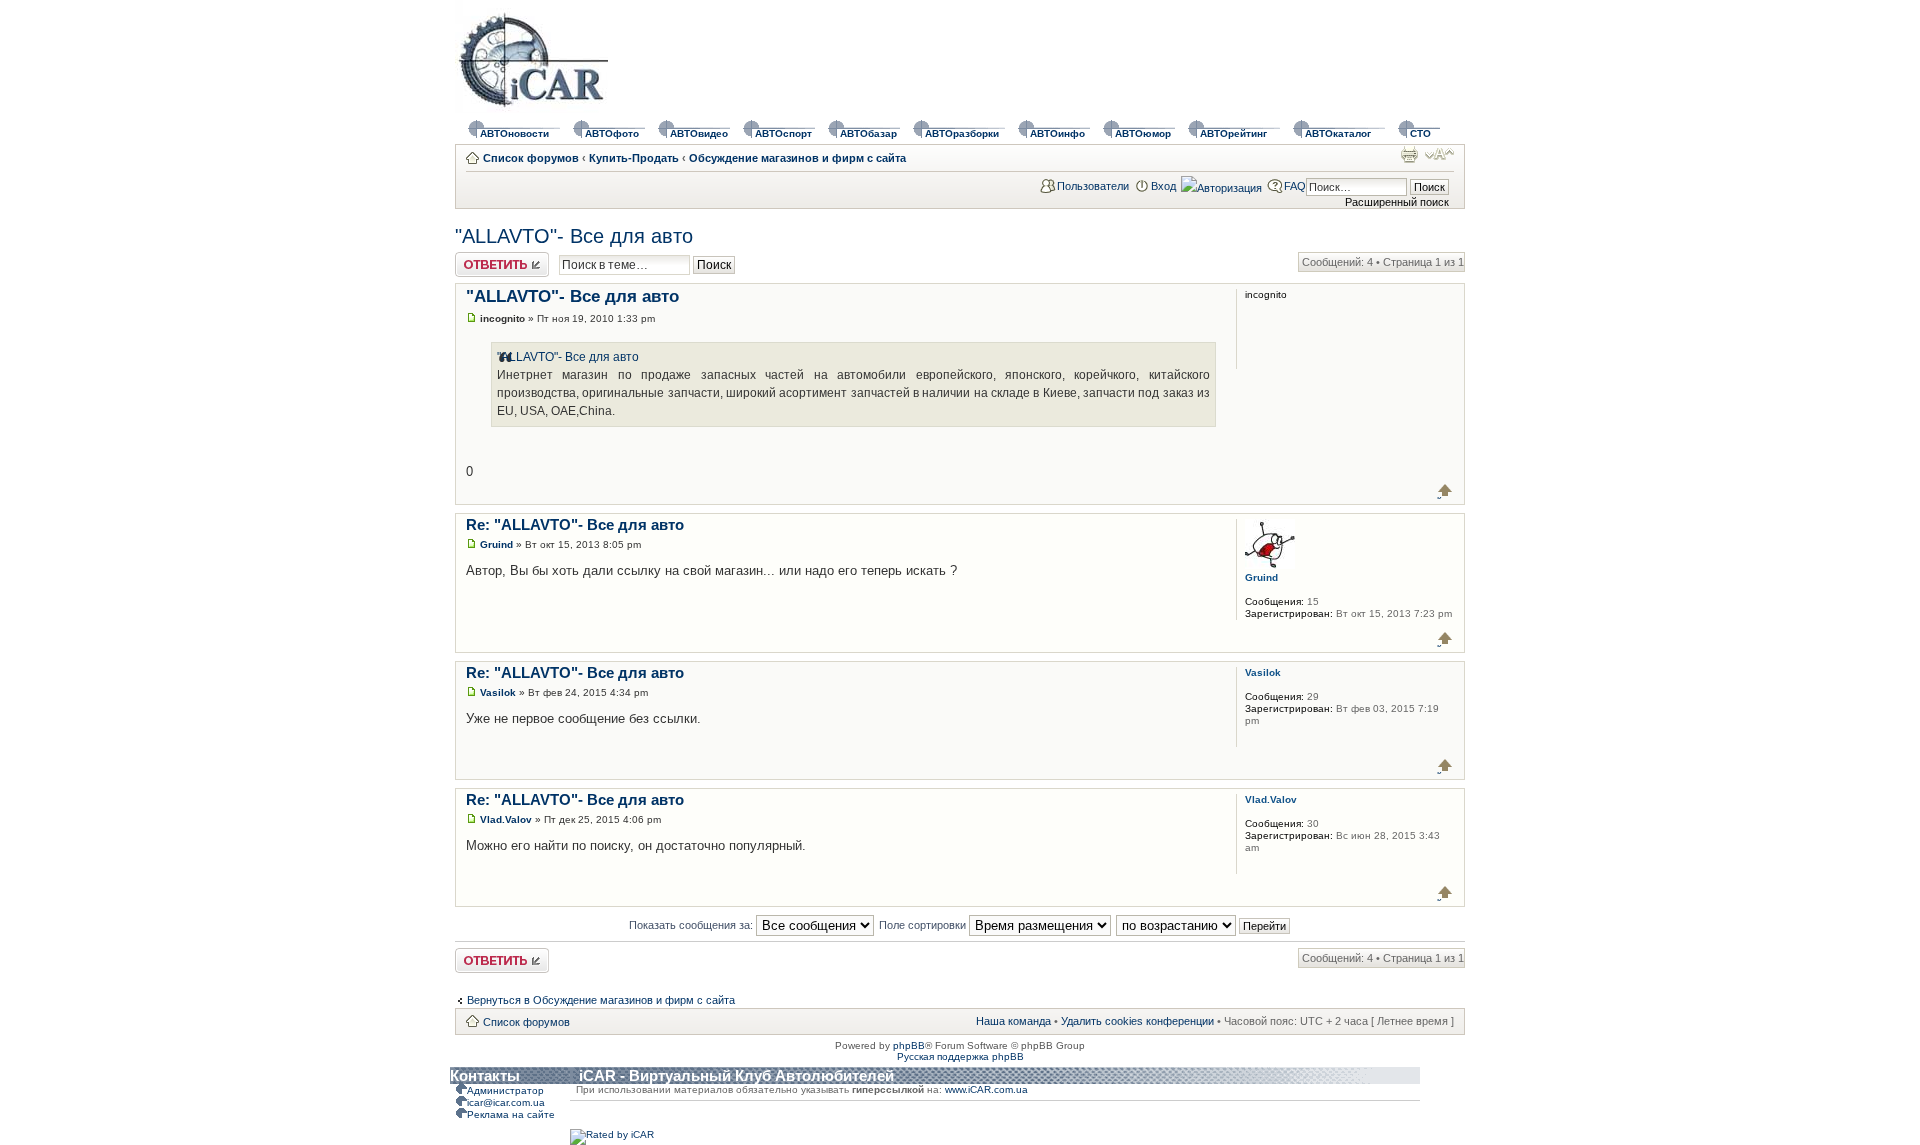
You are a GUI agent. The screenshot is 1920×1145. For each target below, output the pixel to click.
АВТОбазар (868, 133)
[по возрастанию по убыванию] (1204, 925)
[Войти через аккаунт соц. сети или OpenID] (1221, 185)
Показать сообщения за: (692, 925)
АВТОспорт (783, 133)
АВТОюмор (1143, 133)
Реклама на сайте (511, 1114)
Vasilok (498, 692)
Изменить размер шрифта (1439, 154)
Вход (1163, 186)
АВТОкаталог (1338, 133)
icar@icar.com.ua (506, 1102)
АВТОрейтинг (1233, 133)
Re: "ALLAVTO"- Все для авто (575, 524)
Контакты (485, 1075)
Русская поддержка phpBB (960, 1056)
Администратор (505, 1090)
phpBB (909, 1045)
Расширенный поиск (1397, 202)
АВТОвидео (699, 133)
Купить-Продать (634, 158)
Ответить (479, 258)
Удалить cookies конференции (1137, 1021)
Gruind (496, 544)
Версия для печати (1409, 154)
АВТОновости (514, 133)
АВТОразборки (962, 133)
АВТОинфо (1057, 133)
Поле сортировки (924, 925)
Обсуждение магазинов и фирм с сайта (797, 158)
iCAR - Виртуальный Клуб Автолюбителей (736, 1075)
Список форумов (531, 158)
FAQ (1295, 186)
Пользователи (1093, 186)
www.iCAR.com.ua (986, 1089)
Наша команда (1013, 1021)
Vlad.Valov (506, 819)
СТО (1420, 133)
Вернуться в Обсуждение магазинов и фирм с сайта (601, 1000)
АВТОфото (612, 133)
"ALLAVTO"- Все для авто (574, 236)
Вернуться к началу (1445, 490)
